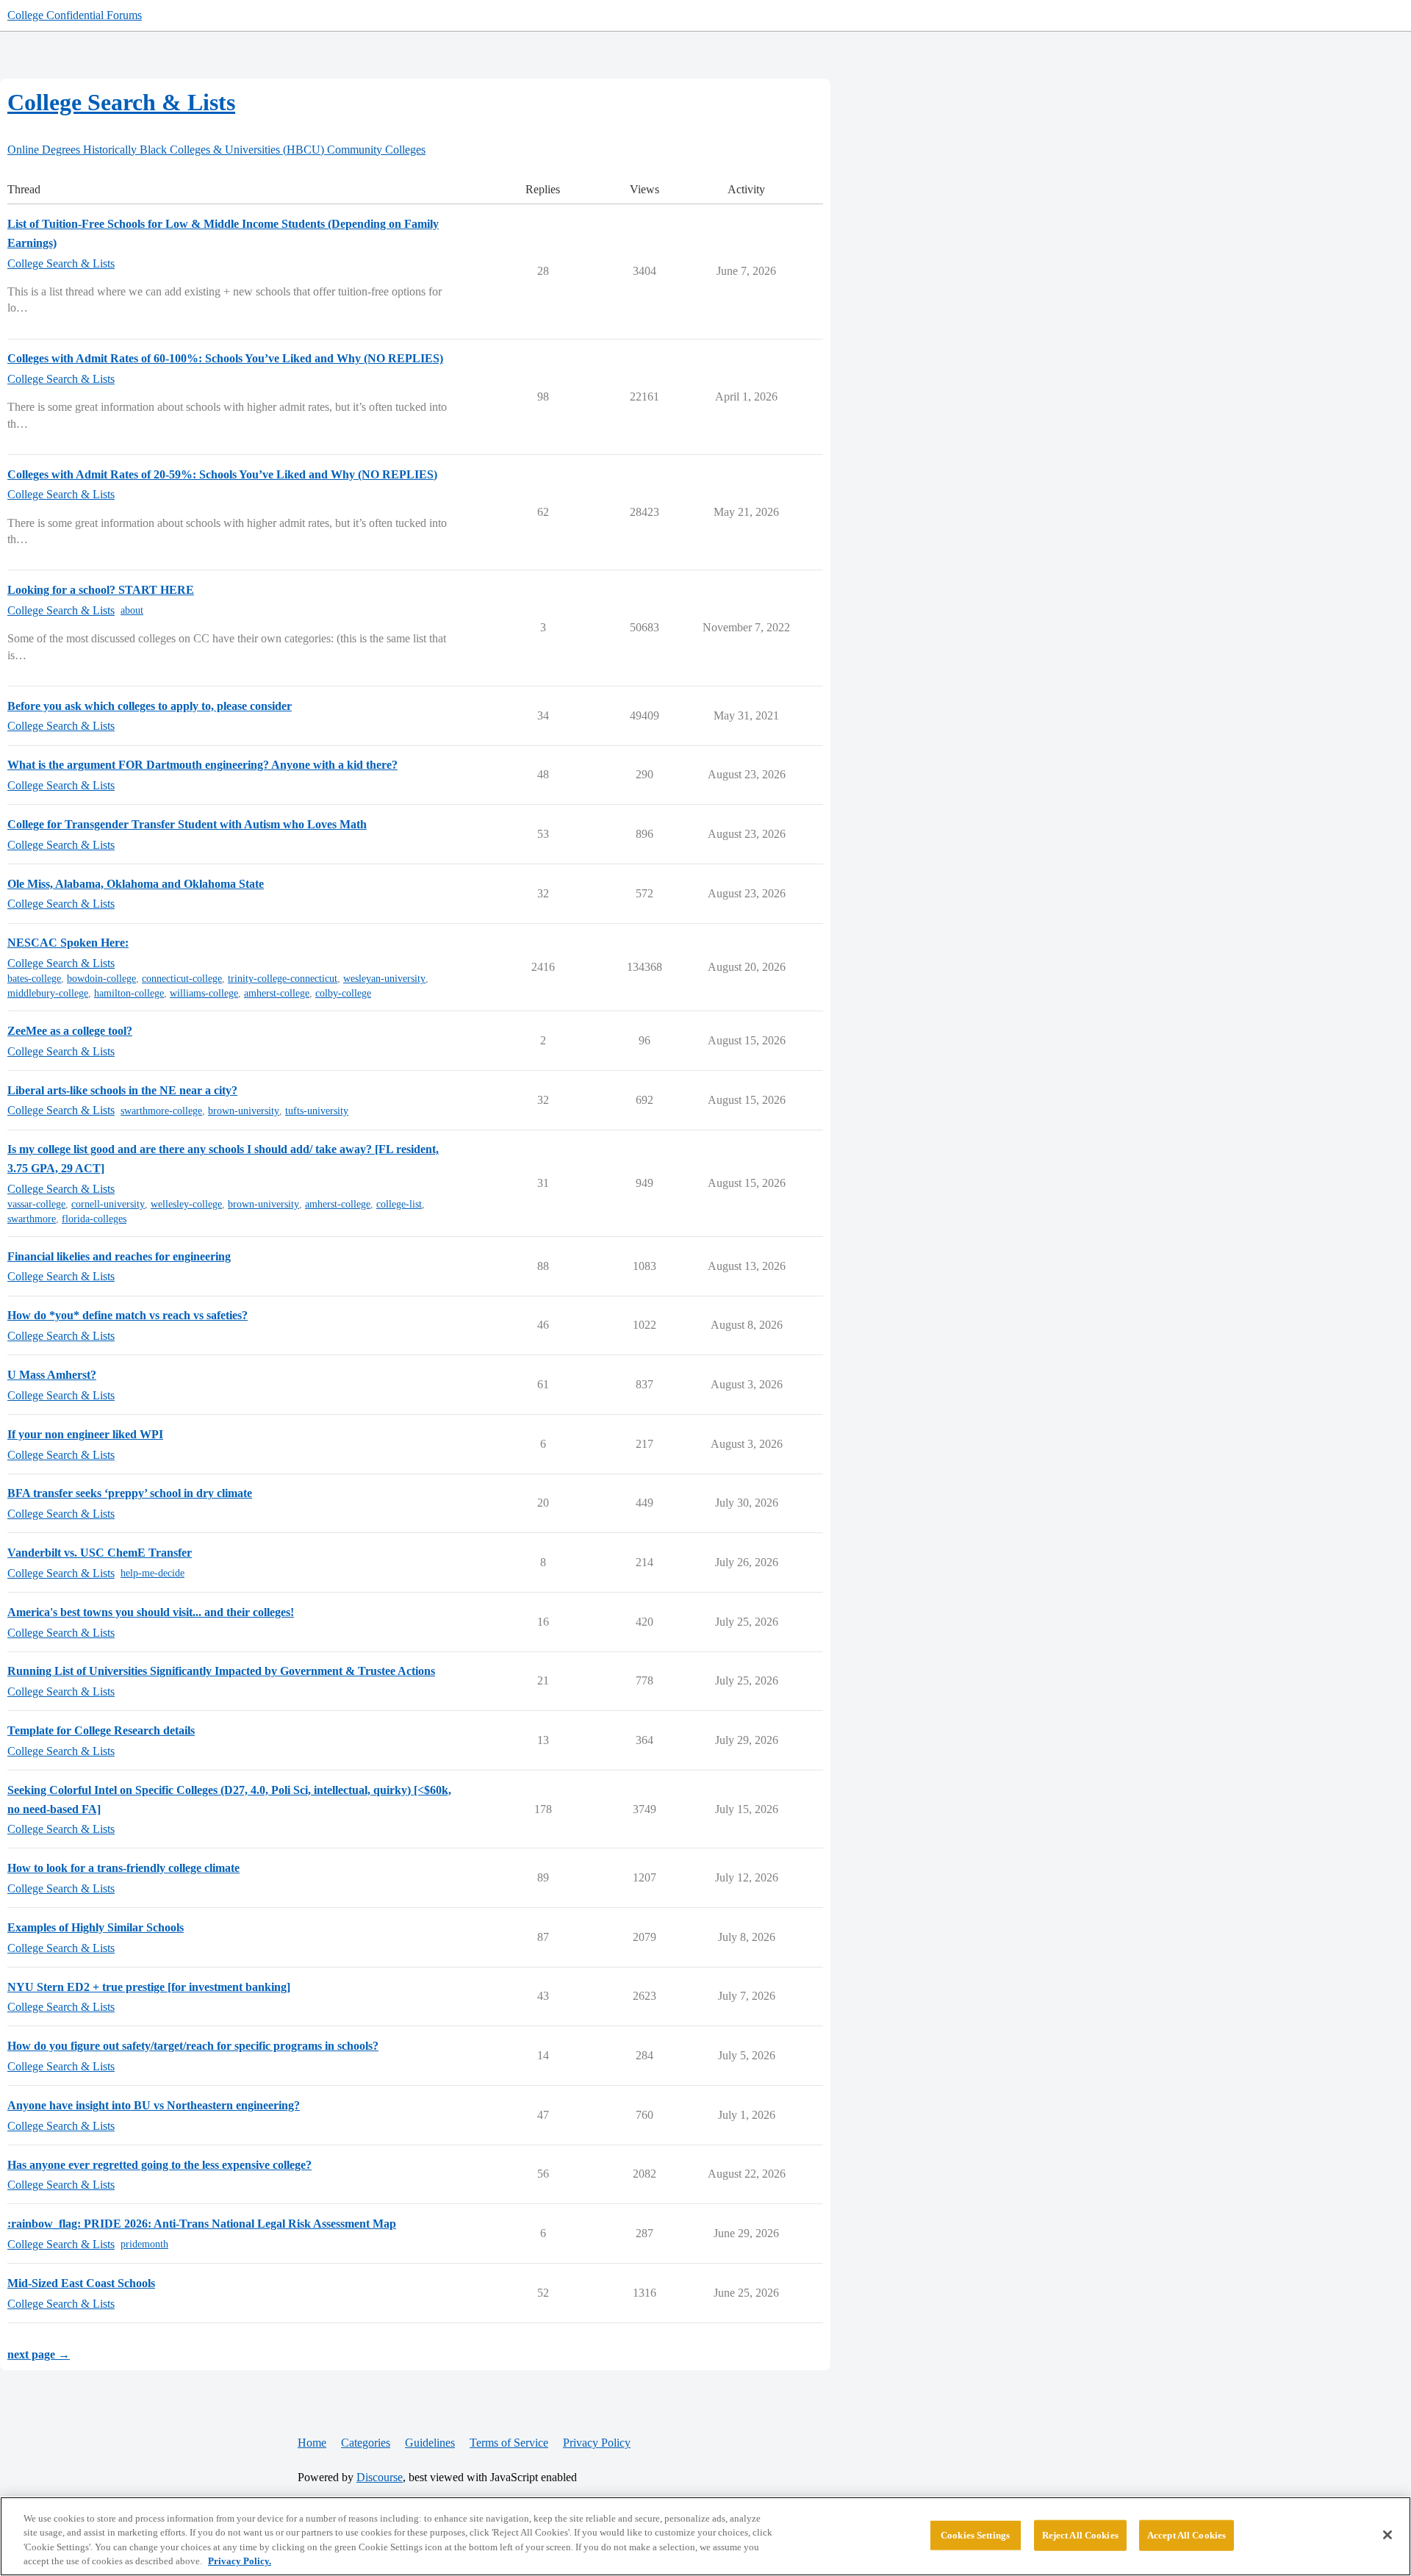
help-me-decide (152, 1573)
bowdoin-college (101, 979)
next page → (39, 2354)
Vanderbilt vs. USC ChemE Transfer (100, 1553)
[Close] (1387, 2535)
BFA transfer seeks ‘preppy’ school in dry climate (130, 1493)
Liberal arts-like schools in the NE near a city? (122, 1090)
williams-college (204, 993)
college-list (399, 1204)
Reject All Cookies (1080, 2535)
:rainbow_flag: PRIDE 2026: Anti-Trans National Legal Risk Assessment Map (202, 2224)
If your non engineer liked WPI (85, 1434)
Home (312, 2443)
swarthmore (32, 1219)
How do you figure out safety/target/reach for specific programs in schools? (193, 2046)
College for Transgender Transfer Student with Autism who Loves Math (187, 824)
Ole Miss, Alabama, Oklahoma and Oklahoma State (136, 884)
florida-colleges (94, 1219)
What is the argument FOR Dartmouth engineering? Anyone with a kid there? (202, 765)
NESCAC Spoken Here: (68, 943)
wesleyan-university (384, 979)
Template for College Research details (101, 1730)
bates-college (34, 979)
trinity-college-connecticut (283, 979)
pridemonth (144, 2244)
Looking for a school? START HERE (101, 590)
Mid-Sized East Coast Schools (81, 2283)
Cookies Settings (975, 2535)
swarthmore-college (161, 1111)
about (132, 610)
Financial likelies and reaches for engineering (119, 1256)
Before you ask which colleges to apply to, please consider (150, 706)
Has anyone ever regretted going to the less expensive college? (159, 2165)
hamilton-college (129, 993)
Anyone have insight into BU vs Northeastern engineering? (154, 2105)
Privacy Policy (597, 2443)
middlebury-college (48, 993)
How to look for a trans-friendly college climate (123, 1868)
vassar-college (36, 1204)
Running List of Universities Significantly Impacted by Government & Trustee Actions (221, 1671)
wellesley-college (186, 1204)
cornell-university (108, 1204)
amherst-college (277, 993)
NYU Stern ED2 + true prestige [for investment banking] (149, 1987)
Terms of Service (509, 2443)
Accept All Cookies (1186, 2535)
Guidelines (430, 2443)
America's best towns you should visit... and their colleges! (151, 1612)
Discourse (380, 2477)
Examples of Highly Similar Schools (96, 1927)
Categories (366, 2443)
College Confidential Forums (75, 15)
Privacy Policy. (240, 2561)
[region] (705, 2536)
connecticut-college (182, 979)
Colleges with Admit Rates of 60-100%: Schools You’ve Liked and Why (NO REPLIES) (225, 358)
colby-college (343, 993)
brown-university (244, 1111)
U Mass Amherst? (52, 1375)
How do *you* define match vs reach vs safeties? (128, 1315)
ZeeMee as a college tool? (70, 1031)
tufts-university (317, 1111)
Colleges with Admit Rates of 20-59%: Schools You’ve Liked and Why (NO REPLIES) (222, 474)
